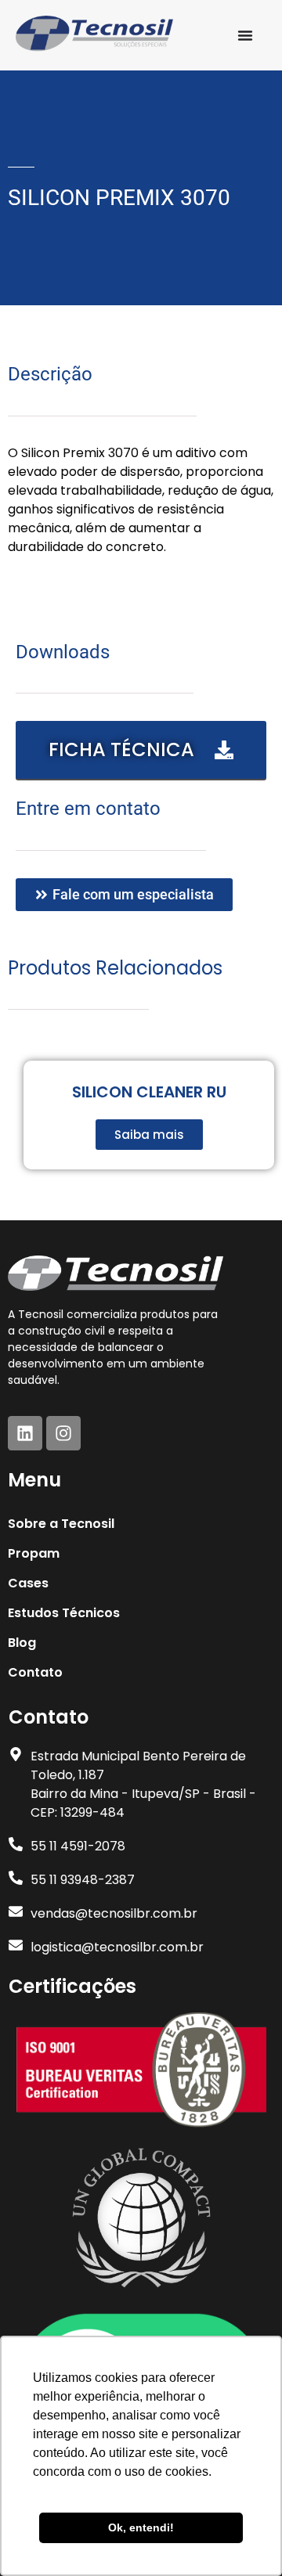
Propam (34, 1553)
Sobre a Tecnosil (61, 1524)
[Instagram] (63, 1433)
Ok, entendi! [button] (141, 2527)
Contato (35, 1672)
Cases (28, 1583)
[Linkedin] (25, 1433)
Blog (22, 1643)
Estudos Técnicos (64, 1613)
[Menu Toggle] (245, 35)
